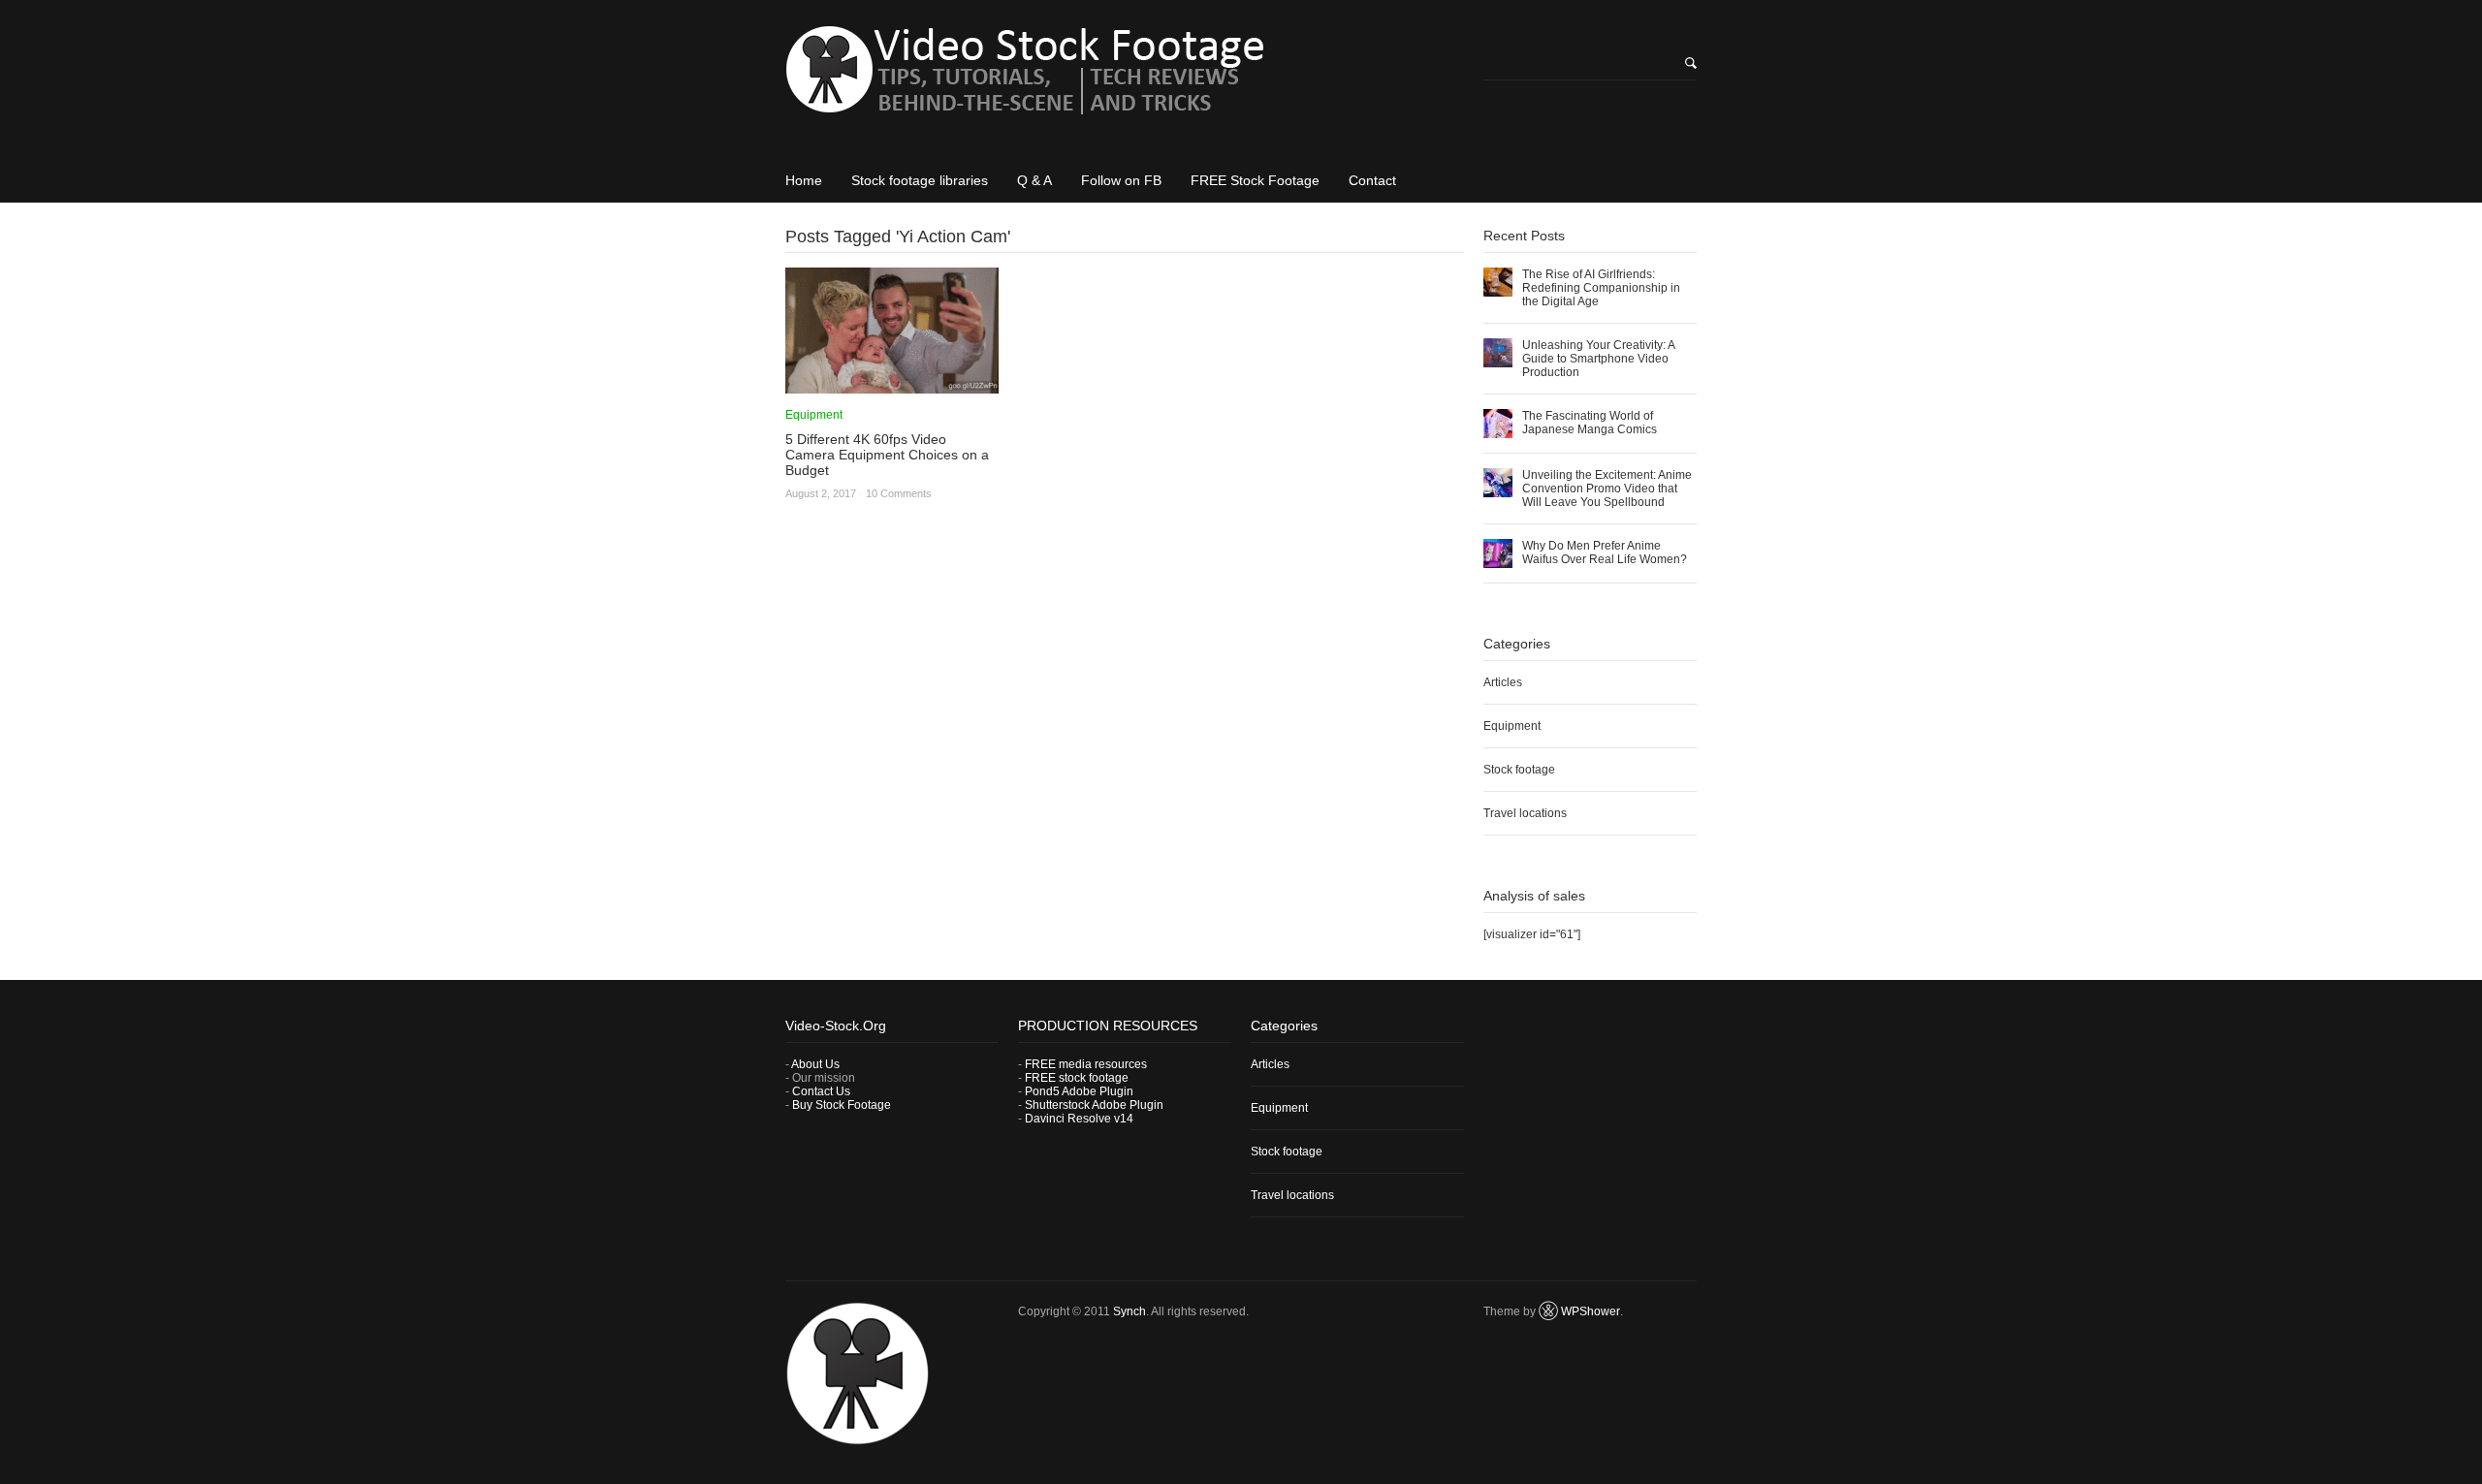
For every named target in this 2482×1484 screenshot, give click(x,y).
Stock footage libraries (920, 180)
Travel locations (1525, 813)
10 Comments (899, 493)
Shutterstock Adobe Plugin (1094, 1105)
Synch (1130, 1311)
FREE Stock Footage (1255, 180)
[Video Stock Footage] (1125, 77)
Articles (1503, 682)
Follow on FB (1121, 180)
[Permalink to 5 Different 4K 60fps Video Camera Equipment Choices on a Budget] (892, 387)
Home (804, 180)
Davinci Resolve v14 (1079, 1119)
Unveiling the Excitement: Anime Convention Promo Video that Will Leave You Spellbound (1607, 489)
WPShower (1591, 1311)
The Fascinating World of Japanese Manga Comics (1590, 423)
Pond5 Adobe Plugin (1079, 1091)
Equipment (814, 415)
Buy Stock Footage (842, 1105)
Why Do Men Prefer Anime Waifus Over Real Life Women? (1605, 553)
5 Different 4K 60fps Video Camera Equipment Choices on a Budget (887, 455)
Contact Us (821, 1091)
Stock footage (1519, 770)
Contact (1372, 180)
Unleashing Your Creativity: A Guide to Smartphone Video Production (1598, 359)
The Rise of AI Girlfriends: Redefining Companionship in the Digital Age (1601, 288)
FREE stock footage (1077, 1078)
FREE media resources (1086, 1064)
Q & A (1034, 180)
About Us (815, 1064)
